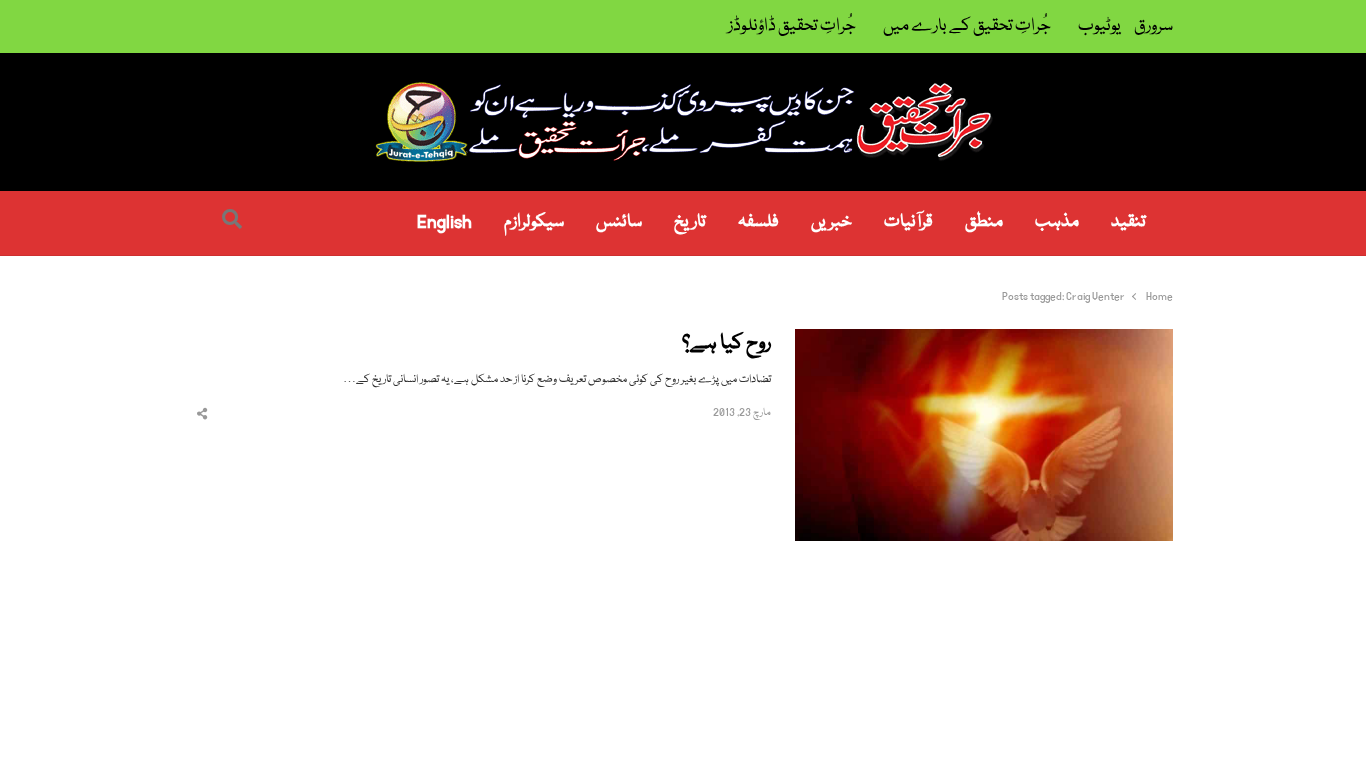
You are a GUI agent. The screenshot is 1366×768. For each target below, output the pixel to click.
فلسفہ (758, 222)
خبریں (831, 222)
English (444, 222)
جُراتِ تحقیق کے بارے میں (967, 26)
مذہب (1057, 222)
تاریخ (690, 222)
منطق (984, 222)
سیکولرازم (534, 222)
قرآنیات (908, 222)
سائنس (619, 222)
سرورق (1153, 26)
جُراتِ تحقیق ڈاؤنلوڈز (792, 26)
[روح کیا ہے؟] (984, 340)
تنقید (1128, 222)
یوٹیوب (1099, 26)
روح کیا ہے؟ (726, 344)
